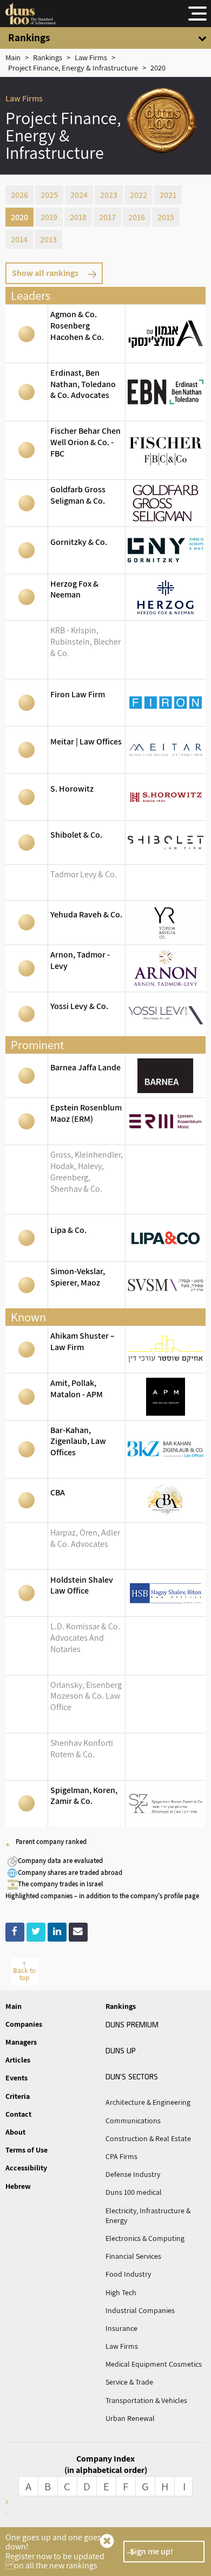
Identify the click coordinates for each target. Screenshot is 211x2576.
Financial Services (133, 2256)
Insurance (121, 2328)
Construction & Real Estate (148, 2138)
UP (121, 2050)
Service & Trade (129, 2382)
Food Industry (128, 2274)
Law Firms (122, 2346)
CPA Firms (121, 2156)
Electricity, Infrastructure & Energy (148, 2215)
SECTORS (132, 2076)
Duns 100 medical (134, 2192)
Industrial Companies (140, 2310)
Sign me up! (151, 2551)
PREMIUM (132, 2024)
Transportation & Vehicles (146, 2400)
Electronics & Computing (145, 2238)
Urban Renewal (130, 2418)
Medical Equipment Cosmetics (154, 2364)
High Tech (121, 2292)
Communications (133, 2121)
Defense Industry (133, 2174)
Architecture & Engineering (148, 2102)
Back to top (24, 1974)
